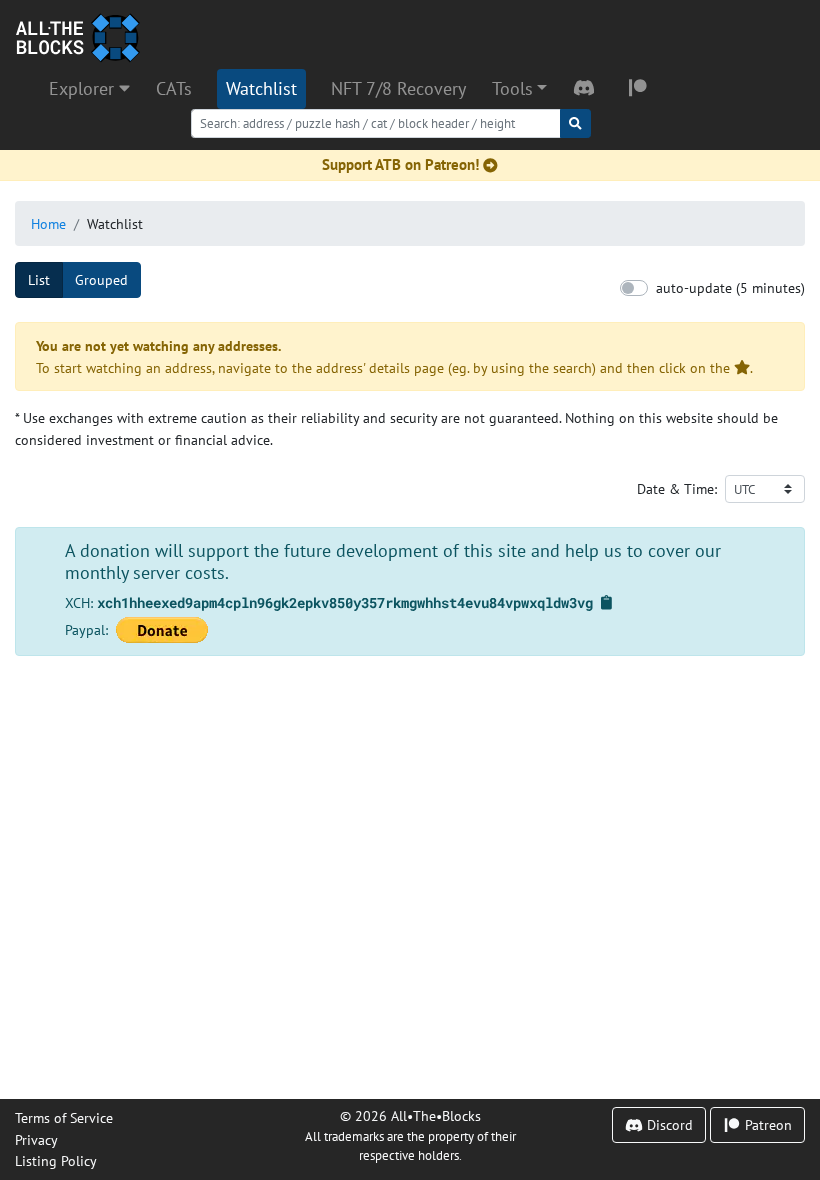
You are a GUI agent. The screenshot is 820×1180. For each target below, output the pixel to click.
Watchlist (261, 88)
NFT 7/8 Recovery (398, 88)
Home (48, 223)
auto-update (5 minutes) (730, 287)
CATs (174, 88)
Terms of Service (64, 1117)
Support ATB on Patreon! (400, 164)
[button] (519, 89)
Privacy (36, 1139)
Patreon (766, 1124)
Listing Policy (56, 1160)
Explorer (84, 88)
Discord (668, 1124)
